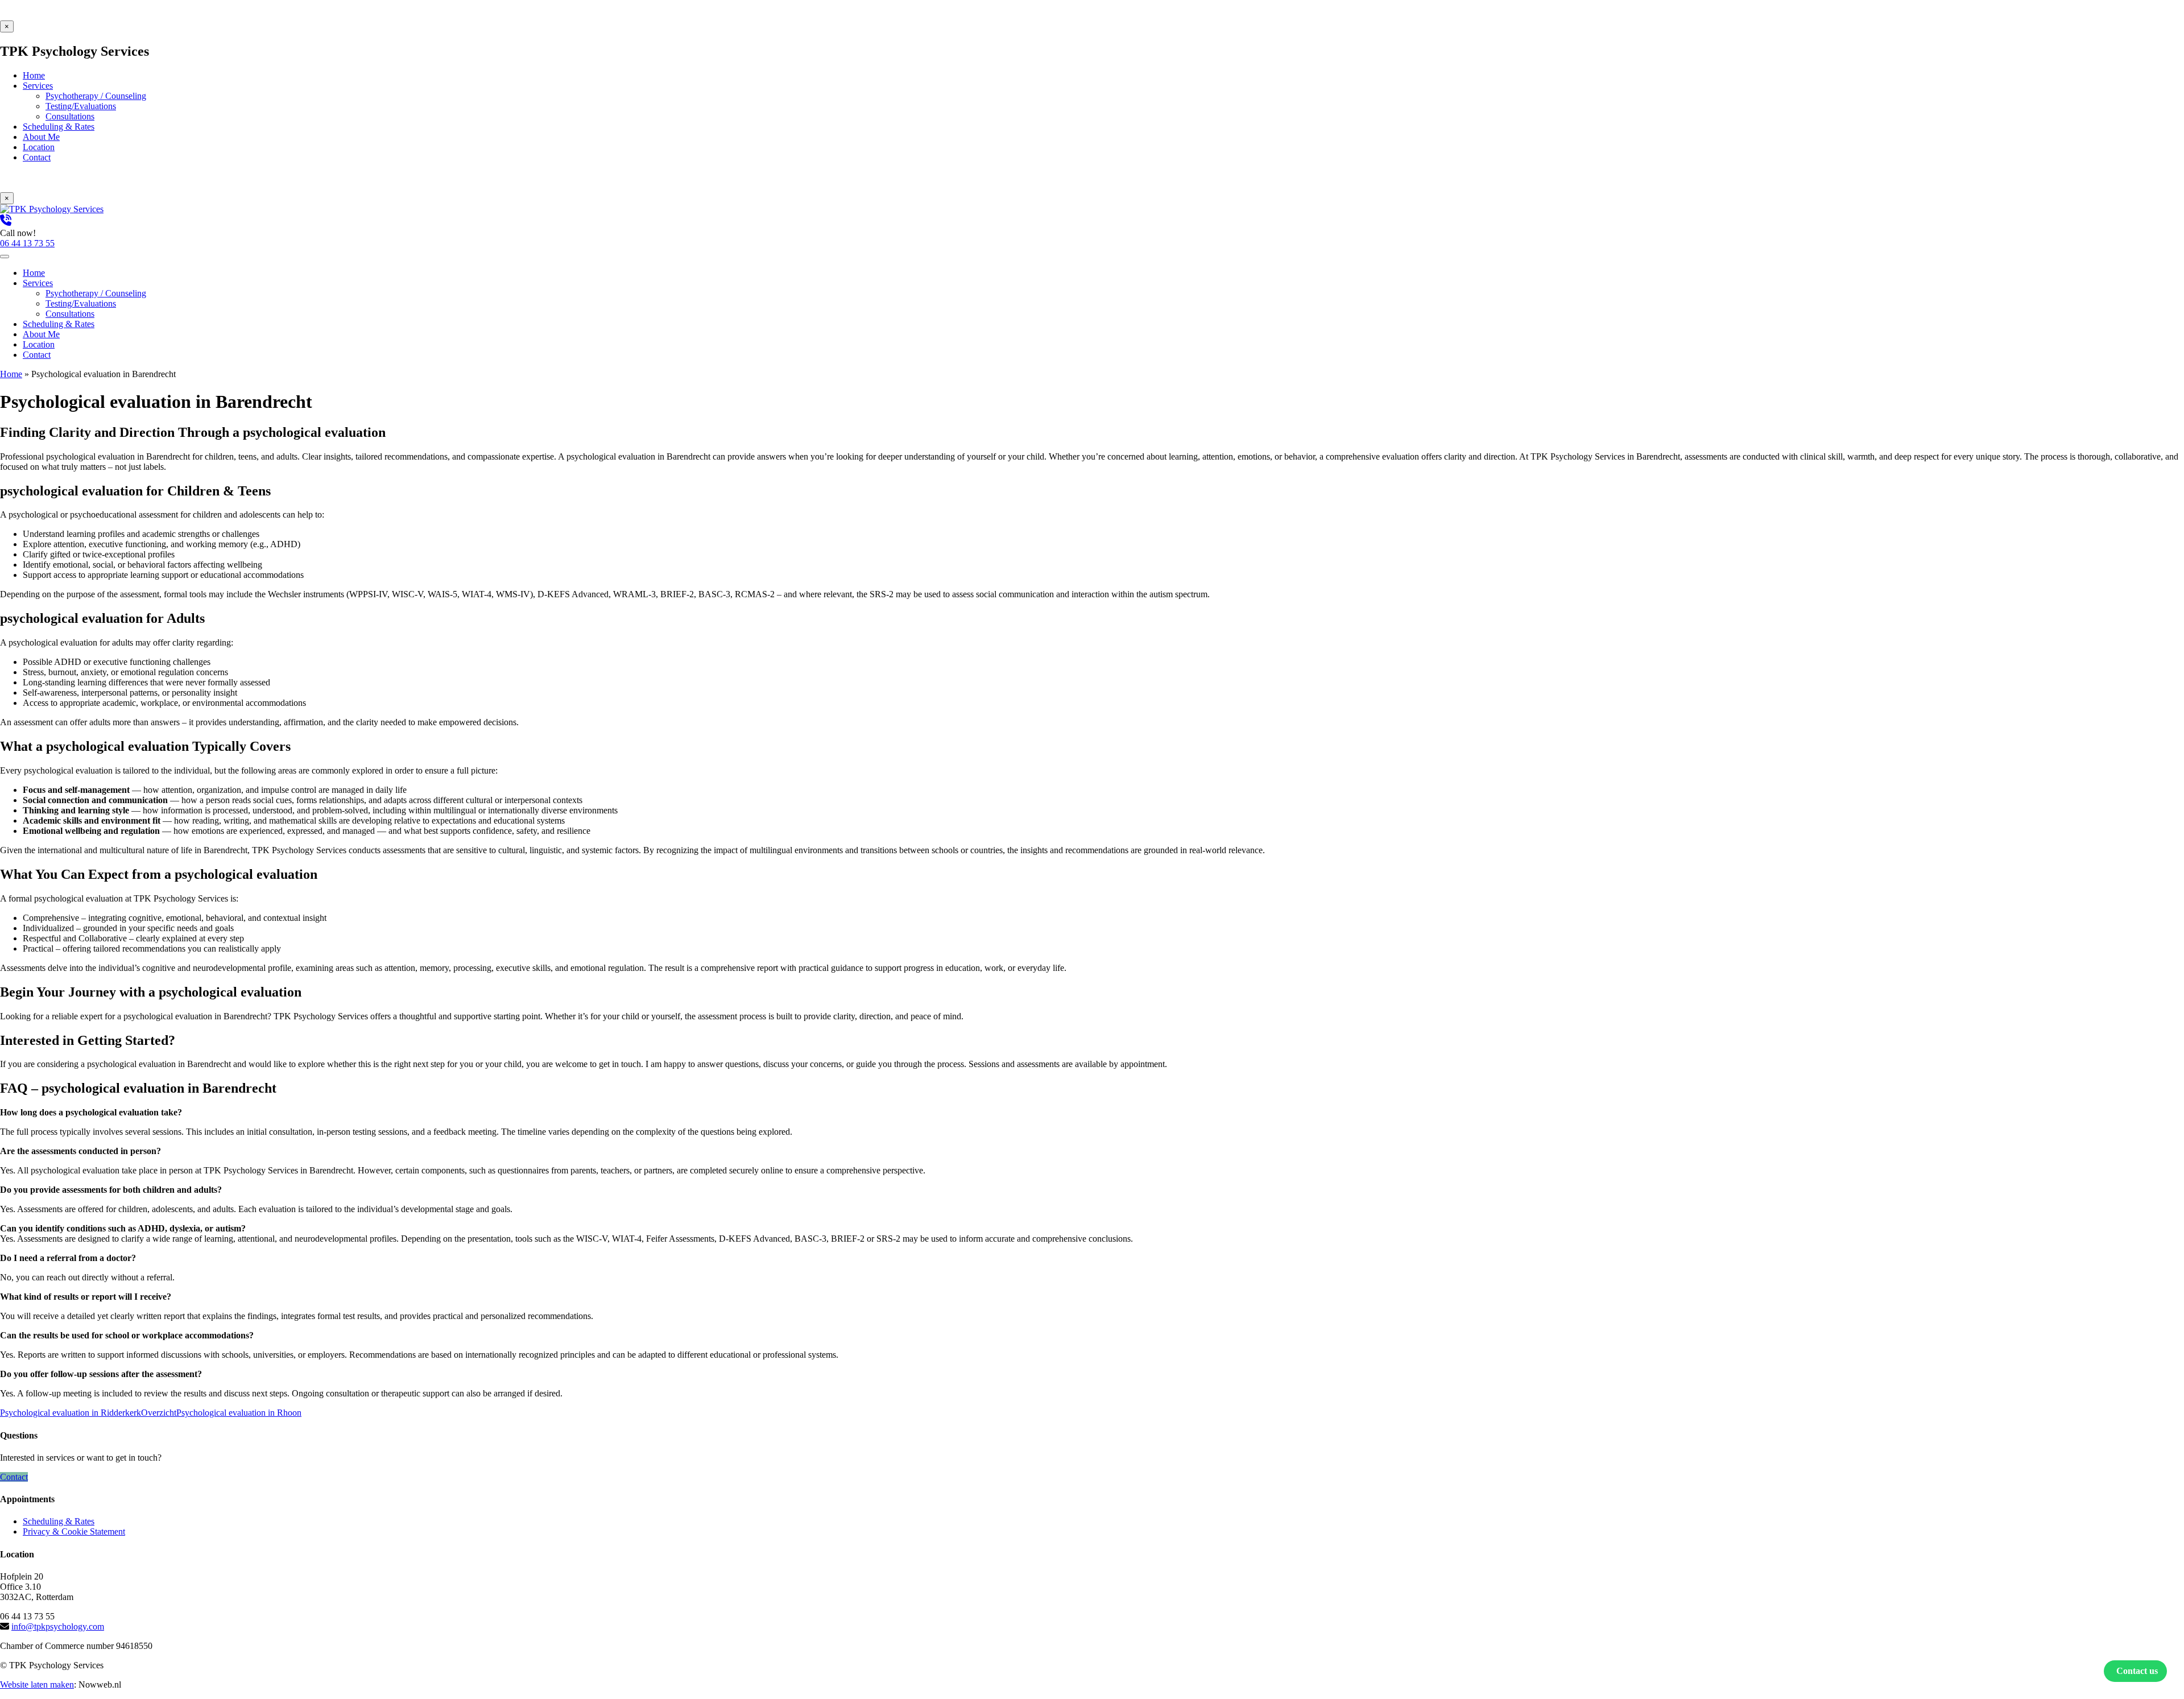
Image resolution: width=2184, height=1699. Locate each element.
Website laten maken (37, 1684)
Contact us (2137, 1671)
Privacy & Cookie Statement (74, 1531)
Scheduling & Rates (59, 1521)
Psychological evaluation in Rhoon (239, 1413)
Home (11, 374)
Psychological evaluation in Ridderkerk (71, 1413)
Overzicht (159, 1413)
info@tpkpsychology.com (58, 1626)
